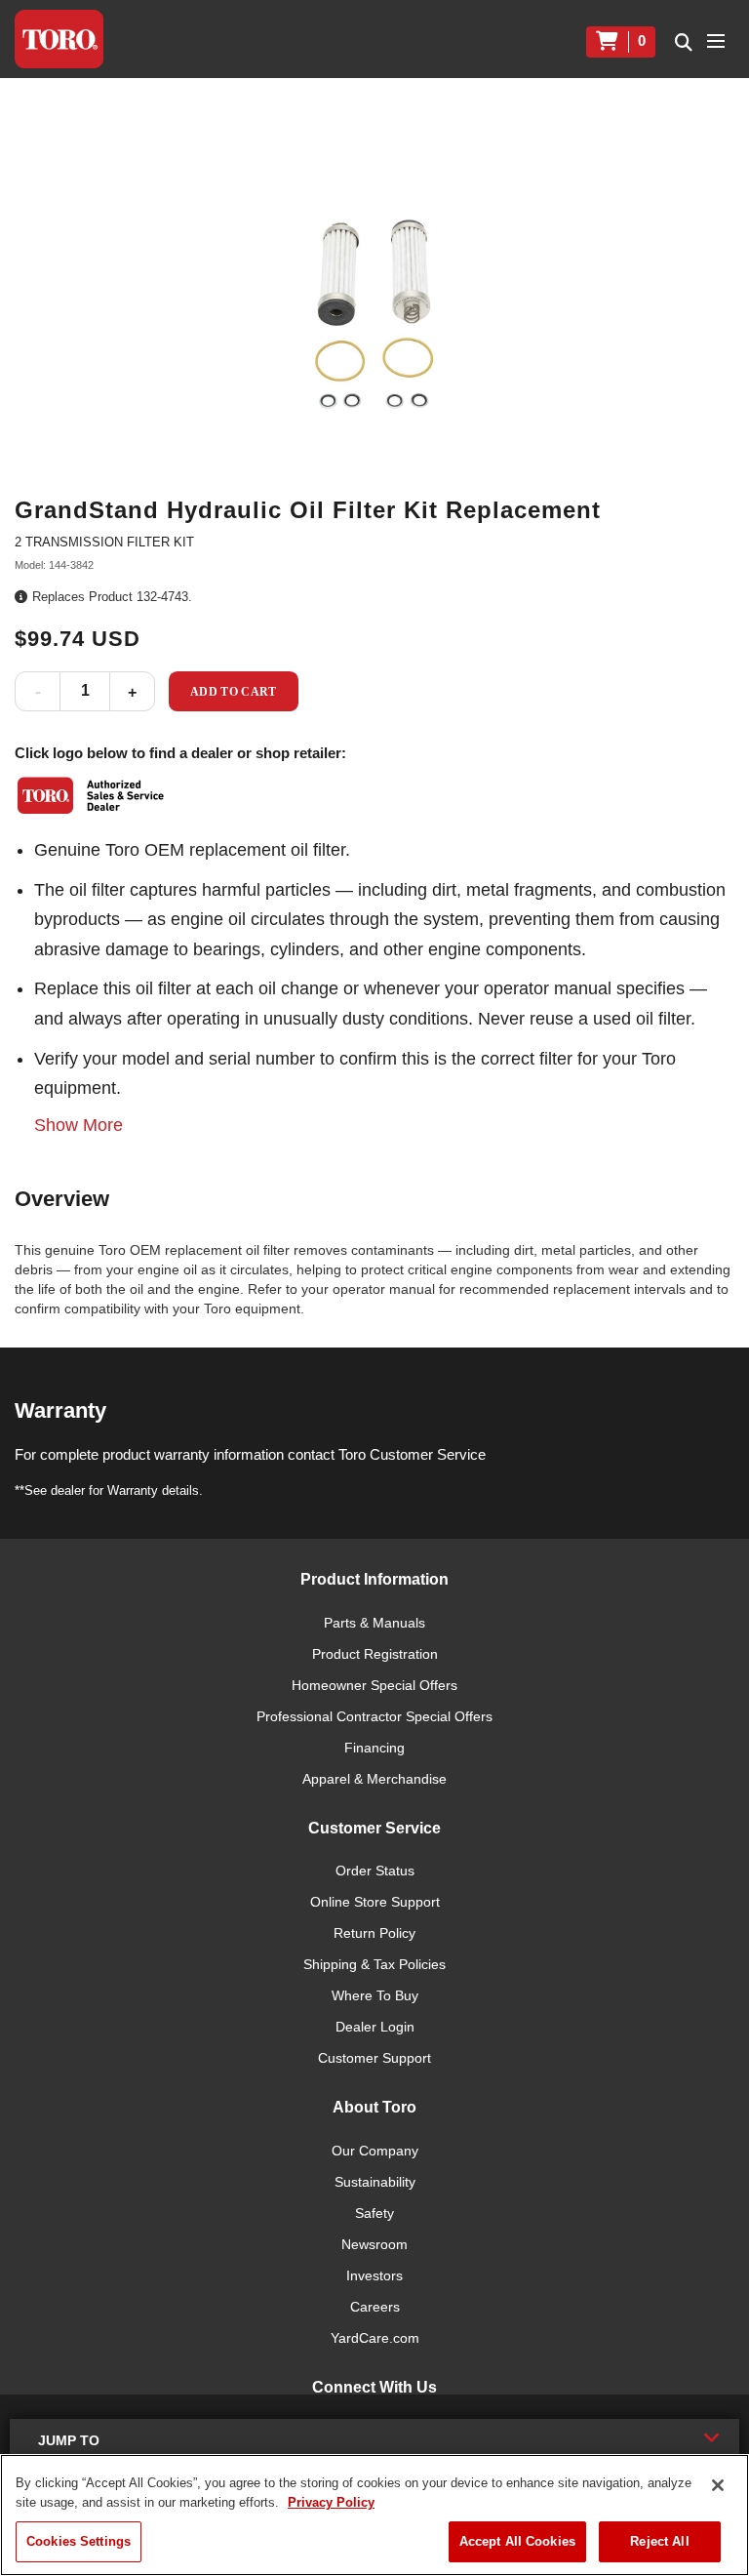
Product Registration (375, 1654)
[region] (374, 2515)
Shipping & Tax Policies (374, 1964)
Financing (374, 1748)
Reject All (659, 2541)
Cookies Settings (79, 2541)
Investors (374, 2275)
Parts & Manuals (374, 1623)
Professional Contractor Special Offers (374, 1716)
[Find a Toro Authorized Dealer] (92, 795)
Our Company (375, 2151)
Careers (375, 2307)
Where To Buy (375, 1995)
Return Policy (374, 1933)
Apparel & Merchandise (374, 1779)
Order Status (375, 1871)
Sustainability (375, 2182)
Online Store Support (375, 1902)
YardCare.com (375, 2338)
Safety (374, 2213)
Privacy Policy (331, 2502)
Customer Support (374, 2058)
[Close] (718, 2485)
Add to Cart (234, 692)
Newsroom (374, 2244)
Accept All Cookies (517, 2541)
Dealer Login (375, 2027)
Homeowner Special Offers (374, 1685)
